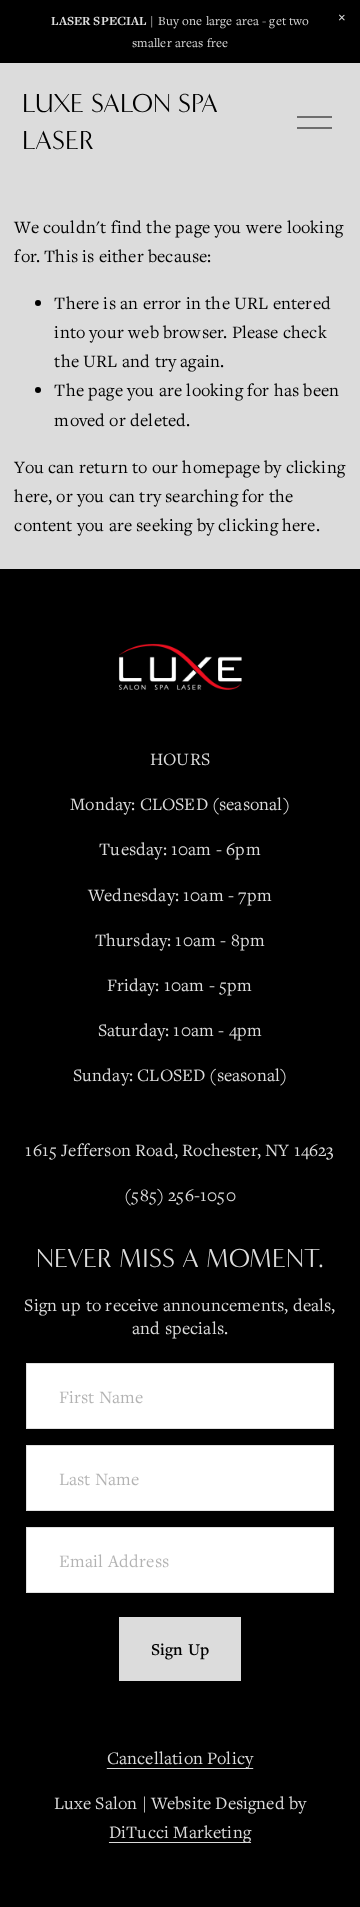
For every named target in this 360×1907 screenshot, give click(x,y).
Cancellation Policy (180, 1757)
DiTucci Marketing (180, 1831)
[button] (342, 18)
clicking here (266, 524)
